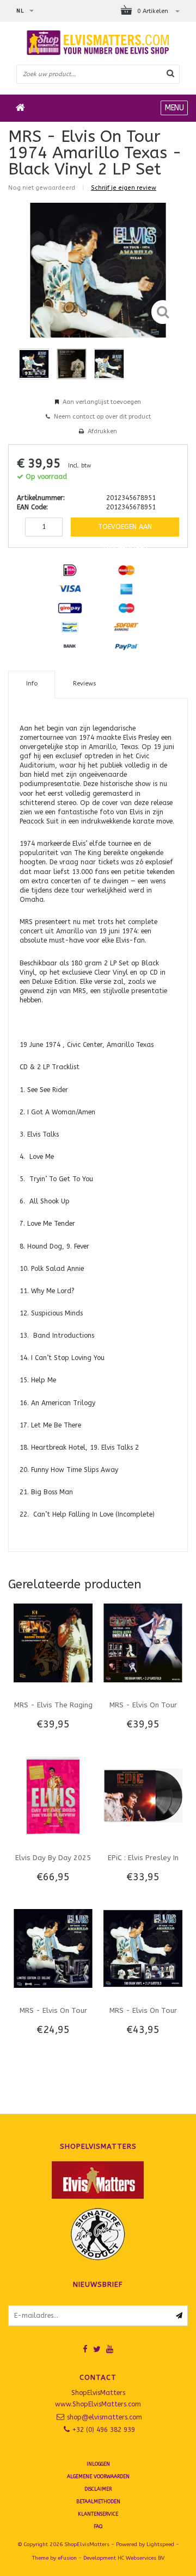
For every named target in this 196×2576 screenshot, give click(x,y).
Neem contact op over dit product (102, 417)
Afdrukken (102, 431)
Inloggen (98, 2464)
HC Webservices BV (141, 2558)
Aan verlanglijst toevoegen (102, 402)
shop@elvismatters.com (105, 2417)
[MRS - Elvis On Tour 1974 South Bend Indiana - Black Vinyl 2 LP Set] (143, 1643)
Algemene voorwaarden (98, 2477)
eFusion (67, 2558)
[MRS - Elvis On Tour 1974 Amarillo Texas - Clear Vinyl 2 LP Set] (143, 1948)
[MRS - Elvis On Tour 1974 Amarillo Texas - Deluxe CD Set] (53, 1948)
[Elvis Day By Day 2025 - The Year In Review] (53, 1795)
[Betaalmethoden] (70, 570)
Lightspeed (160, 2544)
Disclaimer (98, 2489)
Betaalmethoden (98, 2502)
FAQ (98, 2527)
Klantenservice (98, 2514)
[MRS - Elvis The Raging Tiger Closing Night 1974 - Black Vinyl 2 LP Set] (53, 1643)
